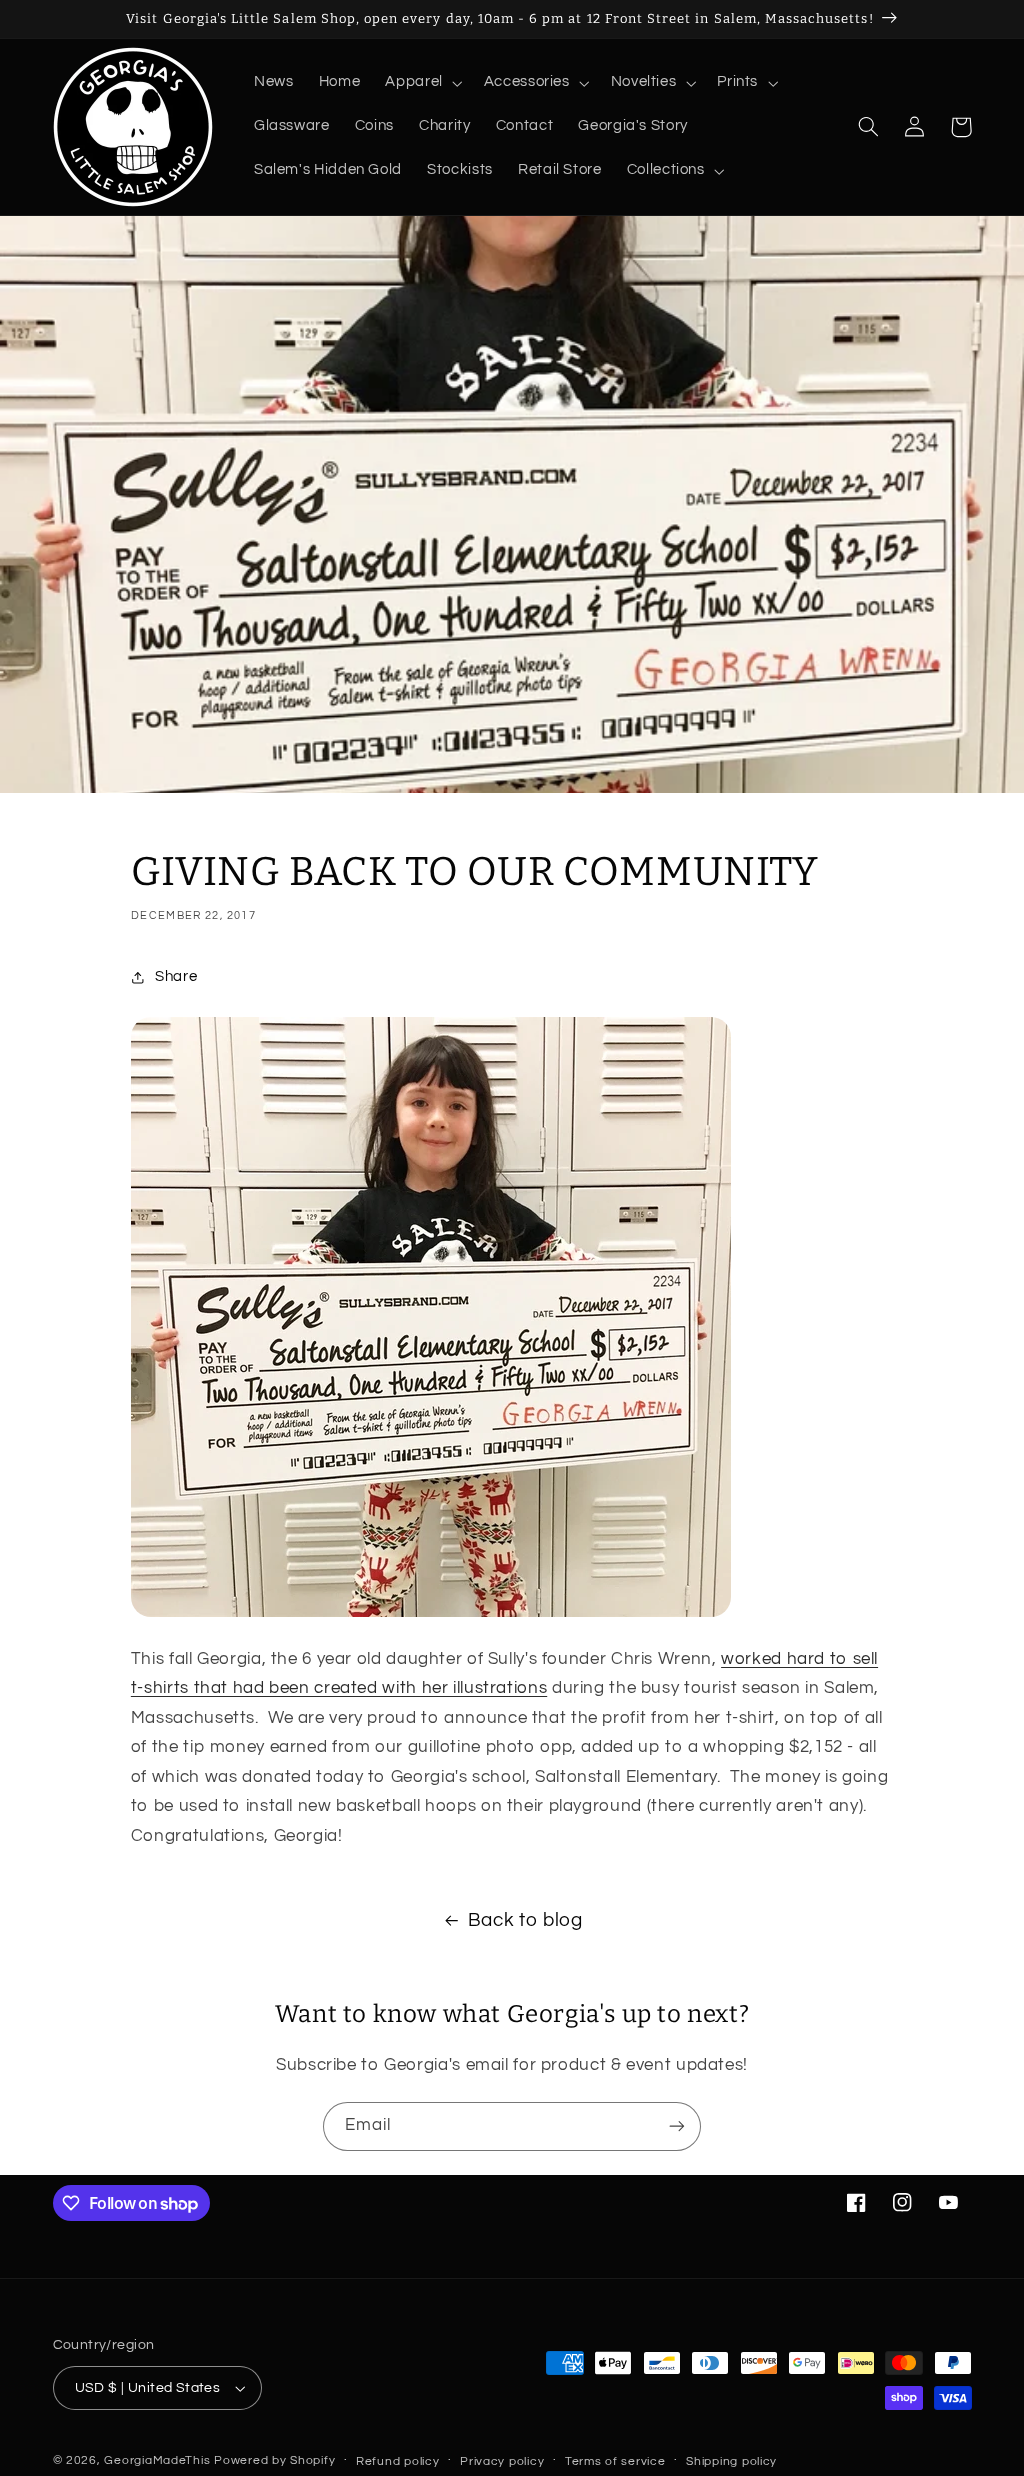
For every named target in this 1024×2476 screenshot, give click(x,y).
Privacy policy (502, 2461)
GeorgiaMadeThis (157, 2460)
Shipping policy (731, 2461)
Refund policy (398, 2461)
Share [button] (176, 976)
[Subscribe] (677, 2126)
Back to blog (525, 1920)
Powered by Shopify (274, 2460)
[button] (422, 83)
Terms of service (615, 2461)
